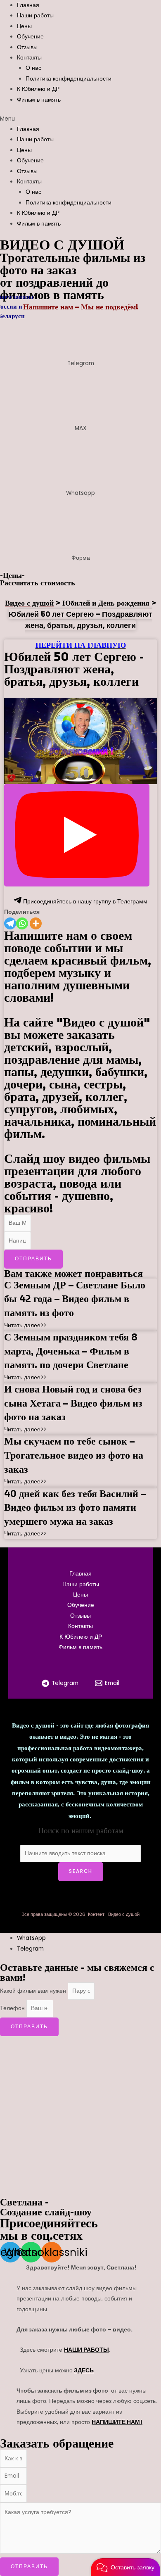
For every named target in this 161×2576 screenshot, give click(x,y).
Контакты (29, 58)
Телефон (13, 2008)
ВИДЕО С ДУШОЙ (62, 245)
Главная (28, 5)
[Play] (77, 835)
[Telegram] (10, 923)
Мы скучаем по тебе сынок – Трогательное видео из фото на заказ (74, 1455)
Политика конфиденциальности (69, 79)
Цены (24, 26)
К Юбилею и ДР (38, 89)
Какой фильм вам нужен (34, 1991)
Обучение (30, 37)
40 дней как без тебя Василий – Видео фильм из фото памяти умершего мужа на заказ (75, 1508)
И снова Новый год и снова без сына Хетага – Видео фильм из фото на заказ (73, 1403)
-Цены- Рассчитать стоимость (38, 579)
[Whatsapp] (22, 923)
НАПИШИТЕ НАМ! (117, 2422)
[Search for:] (81, 1853)
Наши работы (35, 15)
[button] (80, 119)
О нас (33, 68)
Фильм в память (39, 100)
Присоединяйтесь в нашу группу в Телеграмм (84, 902)
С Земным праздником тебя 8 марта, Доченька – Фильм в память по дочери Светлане (71, 1351)
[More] (36, 923)
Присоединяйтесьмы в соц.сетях (49, 2229)
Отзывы (27, 47)
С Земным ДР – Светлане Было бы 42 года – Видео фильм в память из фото (75, 1299)
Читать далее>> (25, 1325)
